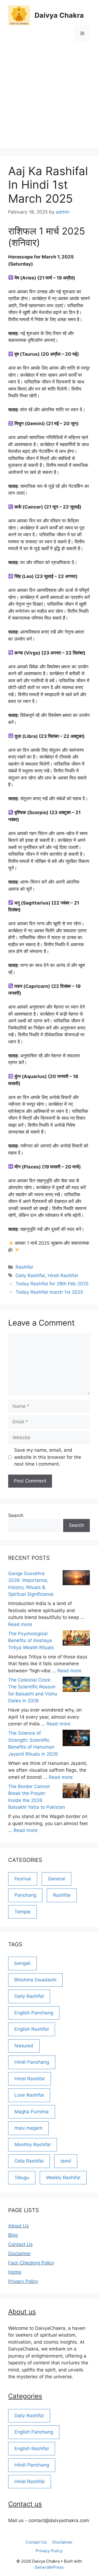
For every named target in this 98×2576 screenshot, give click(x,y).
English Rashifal (32, 2029)
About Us (19, 2226)
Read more (20, 1624)
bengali (22, 1963)
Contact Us (20, 2244)
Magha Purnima (32, 2112)
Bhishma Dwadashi (35, 1980)
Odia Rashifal (29, 2161)
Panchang (25, 1895)
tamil (66, 2161)
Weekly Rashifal (63, 2178)
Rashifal (24, 1267)
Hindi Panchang (32, 2062)
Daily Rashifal (30, 1275)
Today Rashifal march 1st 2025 (49, 1292)
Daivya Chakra (59, 15)
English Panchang (34, 2013)
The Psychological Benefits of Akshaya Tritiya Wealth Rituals (31, 1641)
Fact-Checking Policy (31, 2263)
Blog (13, 2235)
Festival (23, 1879)
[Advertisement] (49, 99)
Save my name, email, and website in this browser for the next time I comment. (48, 1457)
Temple (22, 1912)
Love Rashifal (29, 2095)
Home (15, 2272)
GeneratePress (49, 2567)
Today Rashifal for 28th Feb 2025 (52, 1284)
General (56, 1879)
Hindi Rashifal (63, 1275)
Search (16, 1515)
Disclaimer (19, 2254)
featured (24, 2046)
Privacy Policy (23, 2281)
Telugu (22, 2178)
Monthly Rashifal (33, 2145)
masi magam (28, 2128)
